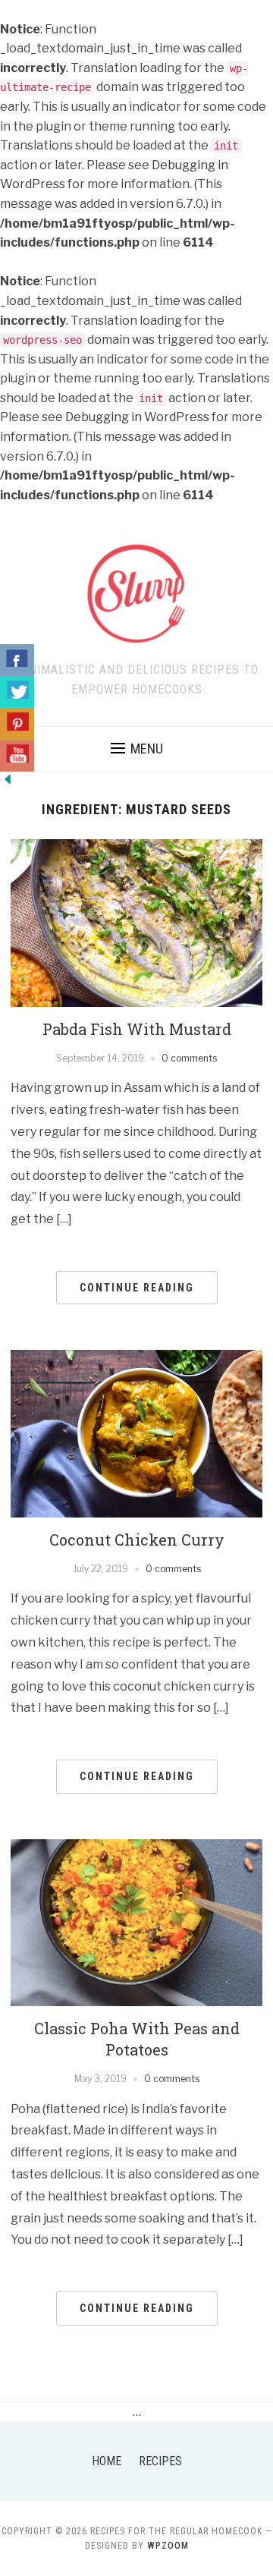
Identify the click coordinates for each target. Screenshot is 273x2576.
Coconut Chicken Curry (137, 1540)
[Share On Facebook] (17, 660)
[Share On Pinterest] (17, 724)
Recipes (160, 2461)
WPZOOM (168, 2546)
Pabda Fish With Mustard (137, 1029)
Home (107, 2461)
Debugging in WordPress (137, 417)
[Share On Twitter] (17, 692)
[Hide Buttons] (8, 778)
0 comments (189, 1058)
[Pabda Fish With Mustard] (136, 922)
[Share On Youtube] (17, 756)
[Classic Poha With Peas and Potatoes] (136, 1922)
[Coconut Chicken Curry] (136, 1433)
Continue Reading (137, 1288)
